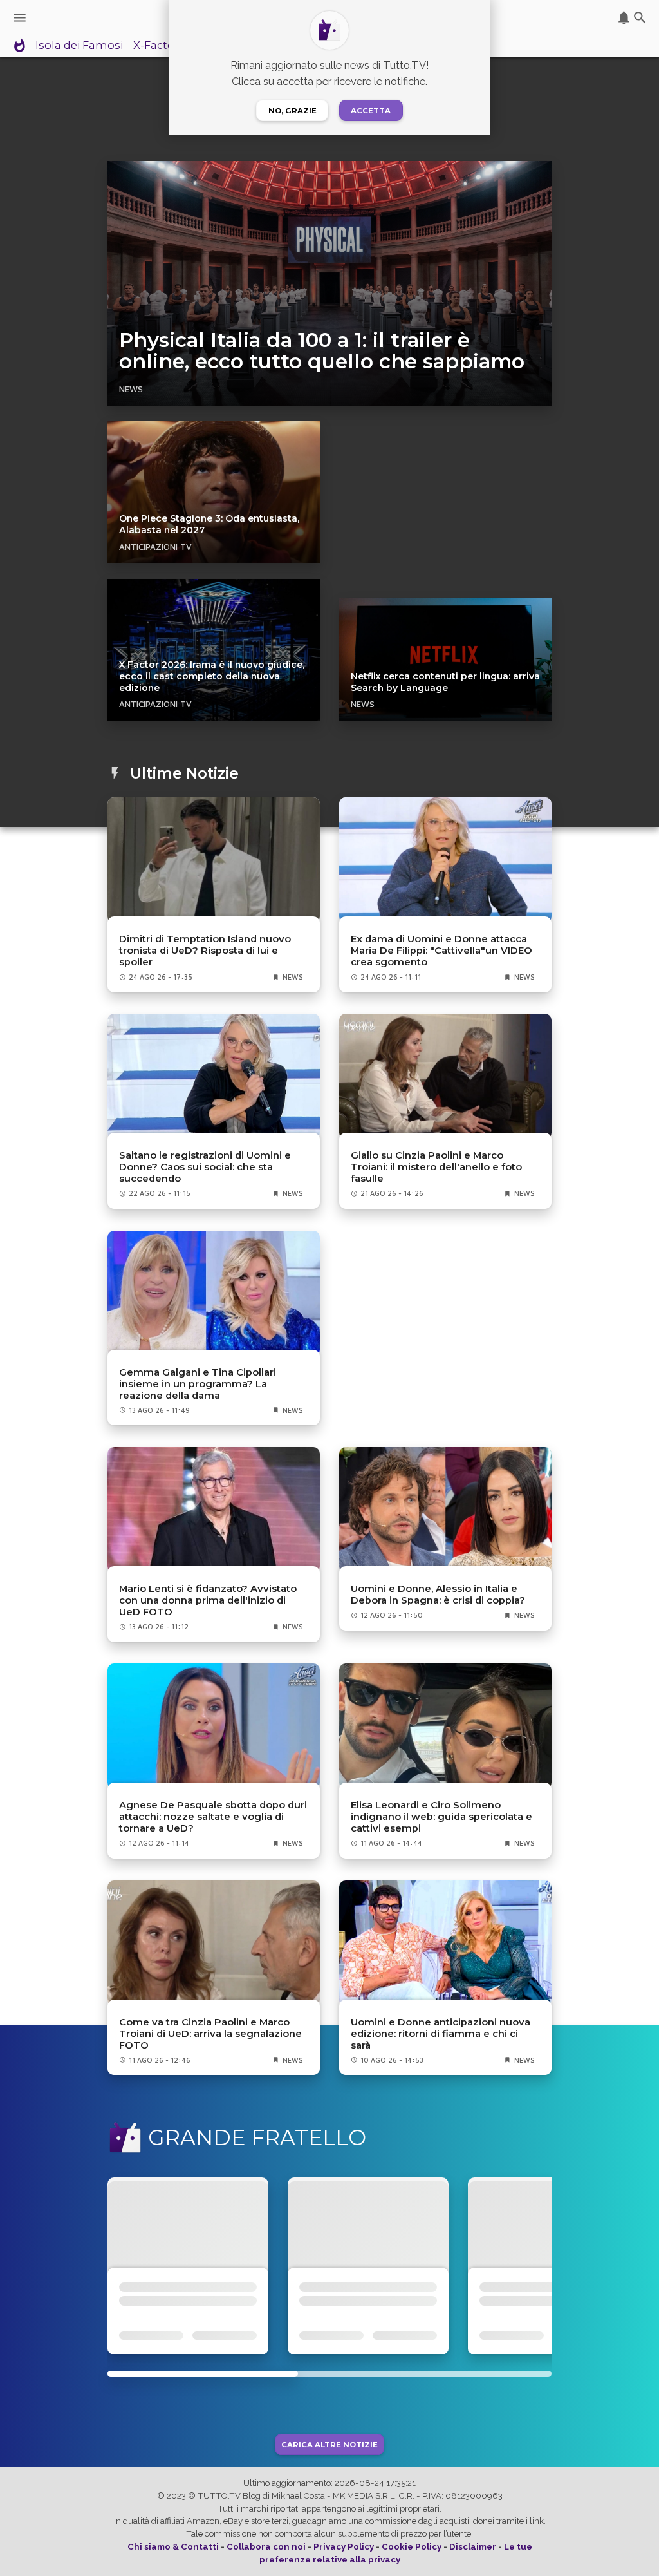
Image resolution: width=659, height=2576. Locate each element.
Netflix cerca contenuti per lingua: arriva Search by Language (445, 682)
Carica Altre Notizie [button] (329, 2444)
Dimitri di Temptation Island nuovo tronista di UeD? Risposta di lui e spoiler (205, 951)
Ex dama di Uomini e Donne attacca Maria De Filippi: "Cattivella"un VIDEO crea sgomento (441, 951)
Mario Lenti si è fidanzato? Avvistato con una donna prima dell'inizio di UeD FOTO (208, 1600)
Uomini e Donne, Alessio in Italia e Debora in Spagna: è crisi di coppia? (438, 1595)
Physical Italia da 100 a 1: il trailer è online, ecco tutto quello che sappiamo (322, 351)
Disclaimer (473, 2547)
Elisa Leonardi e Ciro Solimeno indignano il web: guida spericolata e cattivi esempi (441, 1817)
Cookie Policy (412, 2547)
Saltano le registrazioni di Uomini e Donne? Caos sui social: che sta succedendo (205, 1167)
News (131, 389)
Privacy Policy (344, 2547)
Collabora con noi (266, 2547)
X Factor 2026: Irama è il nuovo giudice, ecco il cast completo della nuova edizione (212, 676)
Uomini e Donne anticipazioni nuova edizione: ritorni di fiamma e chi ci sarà (441, 2034)
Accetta (371, 111)
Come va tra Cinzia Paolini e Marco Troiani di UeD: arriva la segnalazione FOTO (210, 2034)
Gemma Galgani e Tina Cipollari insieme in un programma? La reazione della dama (198, 1384)
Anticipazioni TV (155, 547)
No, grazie (292, 111)
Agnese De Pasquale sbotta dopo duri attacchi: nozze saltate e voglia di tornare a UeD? (213, 1817)
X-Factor (156, 46)
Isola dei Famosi (79, 46)
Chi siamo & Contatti (173, 2547)
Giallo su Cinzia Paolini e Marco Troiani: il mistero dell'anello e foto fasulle (436, 1167)
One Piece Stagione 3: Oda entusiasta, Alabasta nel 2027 (209, 524)
